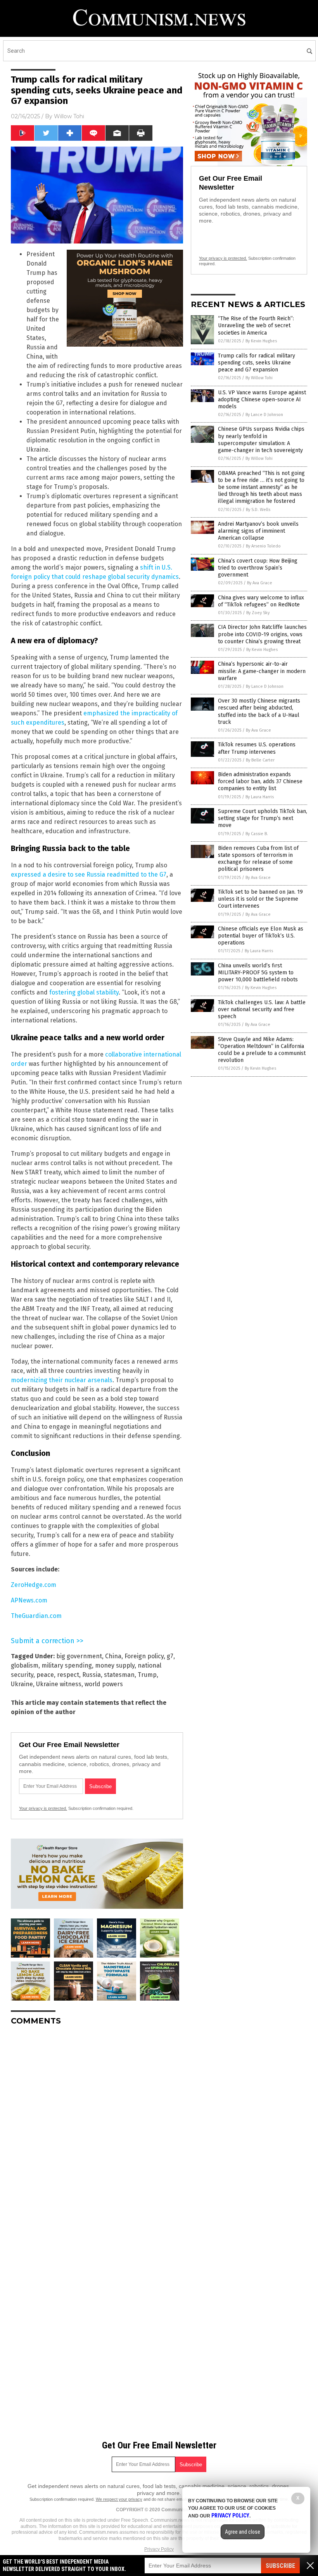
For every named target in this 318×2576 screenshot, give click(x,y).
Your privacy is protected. (43, 1808)
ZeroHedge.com (34, 1585)
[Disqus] (97, 2129)
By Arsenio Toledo (263, 546)
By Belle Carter (260, 760)
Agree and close (243, 2532)
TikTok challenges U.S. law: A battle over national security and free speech (262, 1009)
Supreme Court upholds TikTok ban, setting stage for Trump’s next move (263, 818)
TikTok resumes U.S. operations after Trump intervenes (257, 748)
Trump (147, 1675)
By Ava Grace (260, 583)
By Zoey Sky (258, 613)
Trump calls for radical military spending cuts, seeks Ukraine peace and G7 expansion (257, 363)
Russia (92, 1675)
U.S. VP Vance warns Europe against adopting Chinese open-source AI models (262, 400)
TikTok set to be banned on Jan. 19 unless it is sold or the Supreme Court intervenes (260, 899)
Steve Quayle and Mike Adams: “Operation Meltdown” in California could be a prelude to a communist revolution (262, 1050)
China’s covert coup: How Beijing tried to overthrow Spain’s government (258, 568)
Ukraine (22, 1684)
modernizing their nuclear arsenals (62, 1380)
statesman (119, 1675)
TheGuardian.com (36, 1616)
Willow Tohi (69, 116)
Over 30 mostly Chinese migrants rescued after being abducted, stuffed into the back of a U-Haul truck (259, 711)
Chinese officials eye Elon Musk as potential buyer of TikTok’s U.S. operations (261, 936)
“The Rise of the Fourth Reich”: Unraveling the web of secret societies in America (256, 325)
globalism (25, 1665)
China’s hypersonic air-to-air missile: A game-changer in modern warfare (262, 671)
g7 (170, 1656)
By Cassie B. (257, 834)
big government (79, 1656)
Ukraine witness (59, 1684)
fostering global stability (84, 992)
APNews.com (29, 1600)
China (113, 1656)
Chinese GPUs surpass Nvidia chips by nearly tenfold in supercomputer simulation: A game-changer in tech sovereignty (261, 440)
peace (45, 1675)
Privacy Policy (159, 2549)
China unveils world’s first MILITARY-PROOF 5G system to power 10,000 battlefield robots (258, 973)
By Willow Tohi (259, 378)
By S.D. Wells (258, 510)
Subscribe (280, 2566)
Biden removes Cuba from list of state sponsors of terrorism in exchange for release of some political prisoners (258, 859)
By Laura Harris (260, 797)
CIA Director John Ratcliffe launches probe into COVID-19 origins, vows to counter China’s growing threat (262, 634)
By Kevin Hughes (261, 341)
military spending (67, 1665)
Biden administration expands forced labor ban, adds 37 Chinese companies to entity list (260, 781)
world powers (104, 1684)
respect (68, 1675)
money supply (115, 1665)
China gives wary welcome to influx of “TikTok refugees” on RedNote (261, 601)
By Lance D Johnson (264, 415)
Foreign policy (144, 1656)
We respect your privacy (119, 2499)
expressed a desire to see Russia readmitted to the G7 (89, 874)
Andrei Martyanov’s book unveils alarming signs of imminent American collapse (258, 531)
